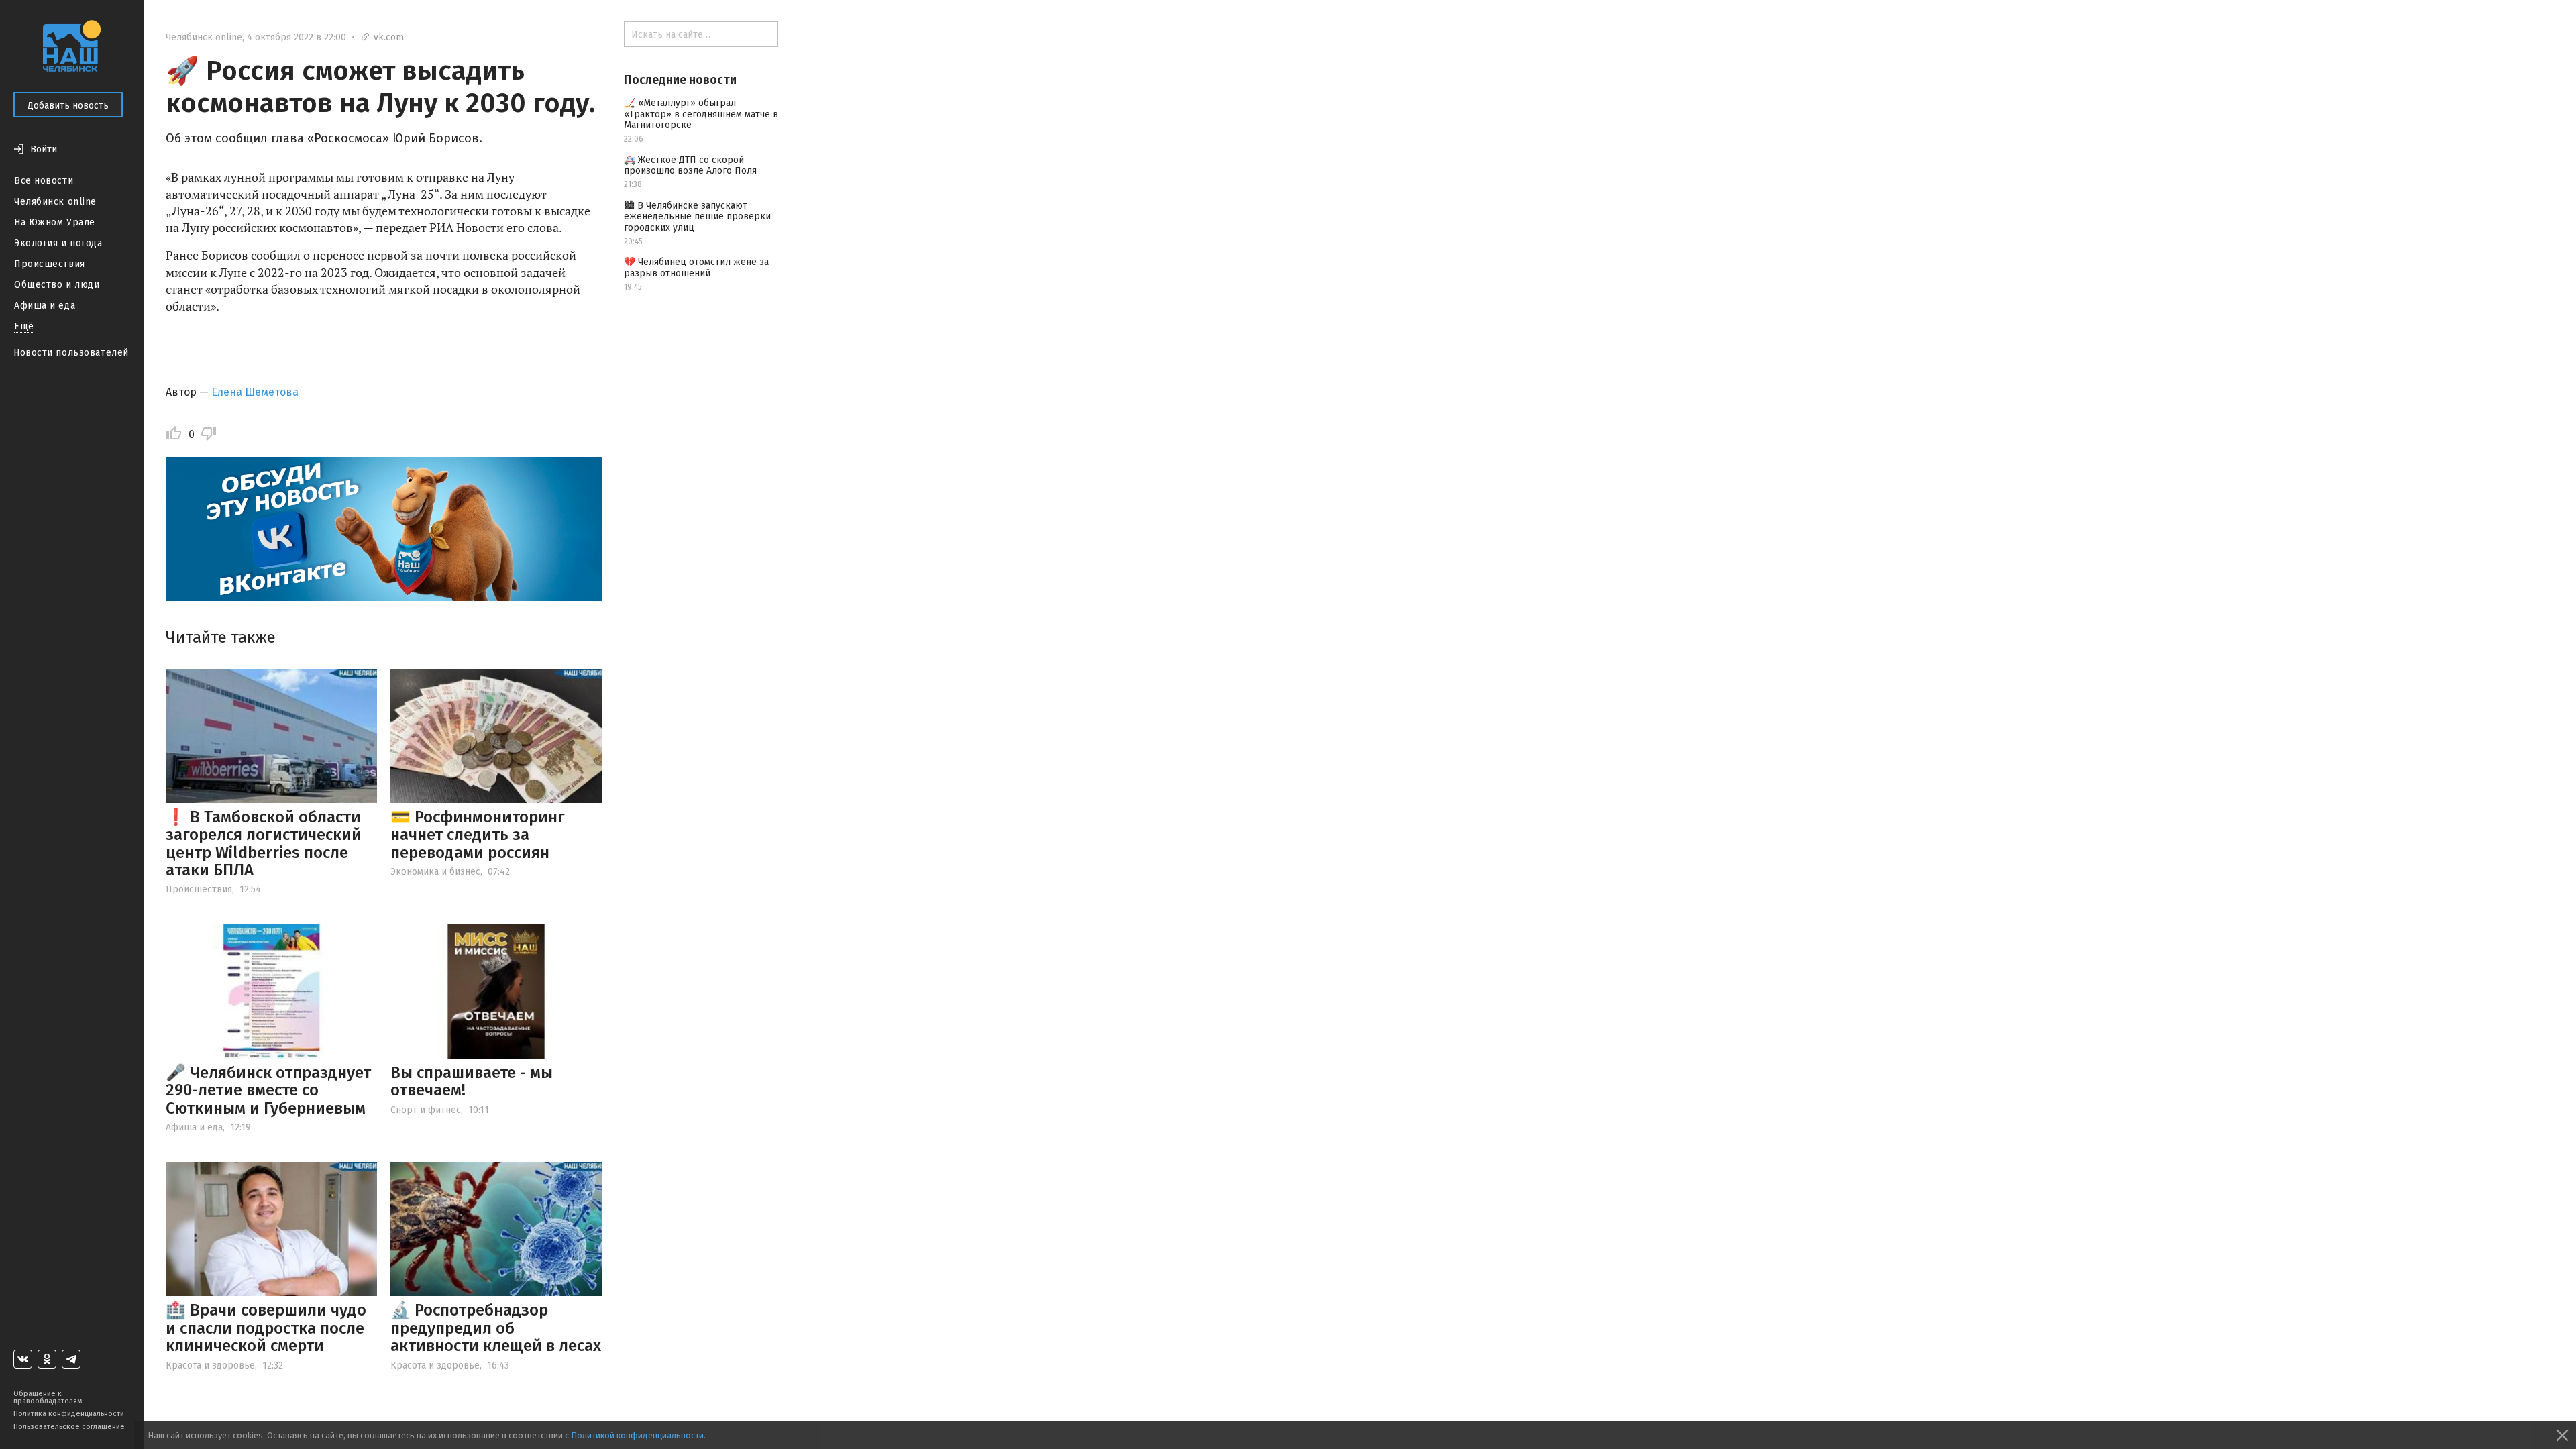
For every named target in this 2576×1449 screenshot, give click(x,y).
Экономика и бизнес (435, 872)
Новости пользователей (71, 353)
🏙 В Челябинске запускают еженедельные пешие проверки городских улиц (697, 217)
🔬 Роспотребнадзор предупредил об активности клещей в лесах (496, 1328)
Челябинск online (55, 202)
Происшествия (50, 264)
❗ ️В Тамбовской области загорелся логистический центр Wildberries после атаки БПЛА (264, 844)
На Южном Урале (55, 222)
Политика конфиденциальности (69, 1414)
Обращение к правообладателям (48, 1397)
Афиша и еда (45, 306)
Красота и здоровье (210, 1365)
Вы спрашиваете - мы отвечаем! (472, 1081)
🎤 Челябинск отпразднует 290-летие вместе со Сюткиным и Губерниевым (268, 1090)
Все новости (44, 181)
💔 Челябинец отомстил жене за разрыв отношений (696, 268)
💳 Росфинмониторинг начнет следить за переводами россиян (478, 835)
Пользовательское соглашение (69, 1427)
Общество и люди (57, 285)
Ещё (24, 326)
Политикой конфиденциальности (637, 1435)
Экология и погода (58, 243)
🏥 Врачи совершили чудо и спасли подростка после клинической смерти (266, 1328)
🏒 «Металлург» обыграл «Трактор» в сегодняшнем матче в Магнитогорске (701, 114)
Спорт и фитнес (426, 1110)
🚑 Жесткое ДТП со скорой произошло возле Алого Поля (690, 166)
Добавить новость (68, 106)
